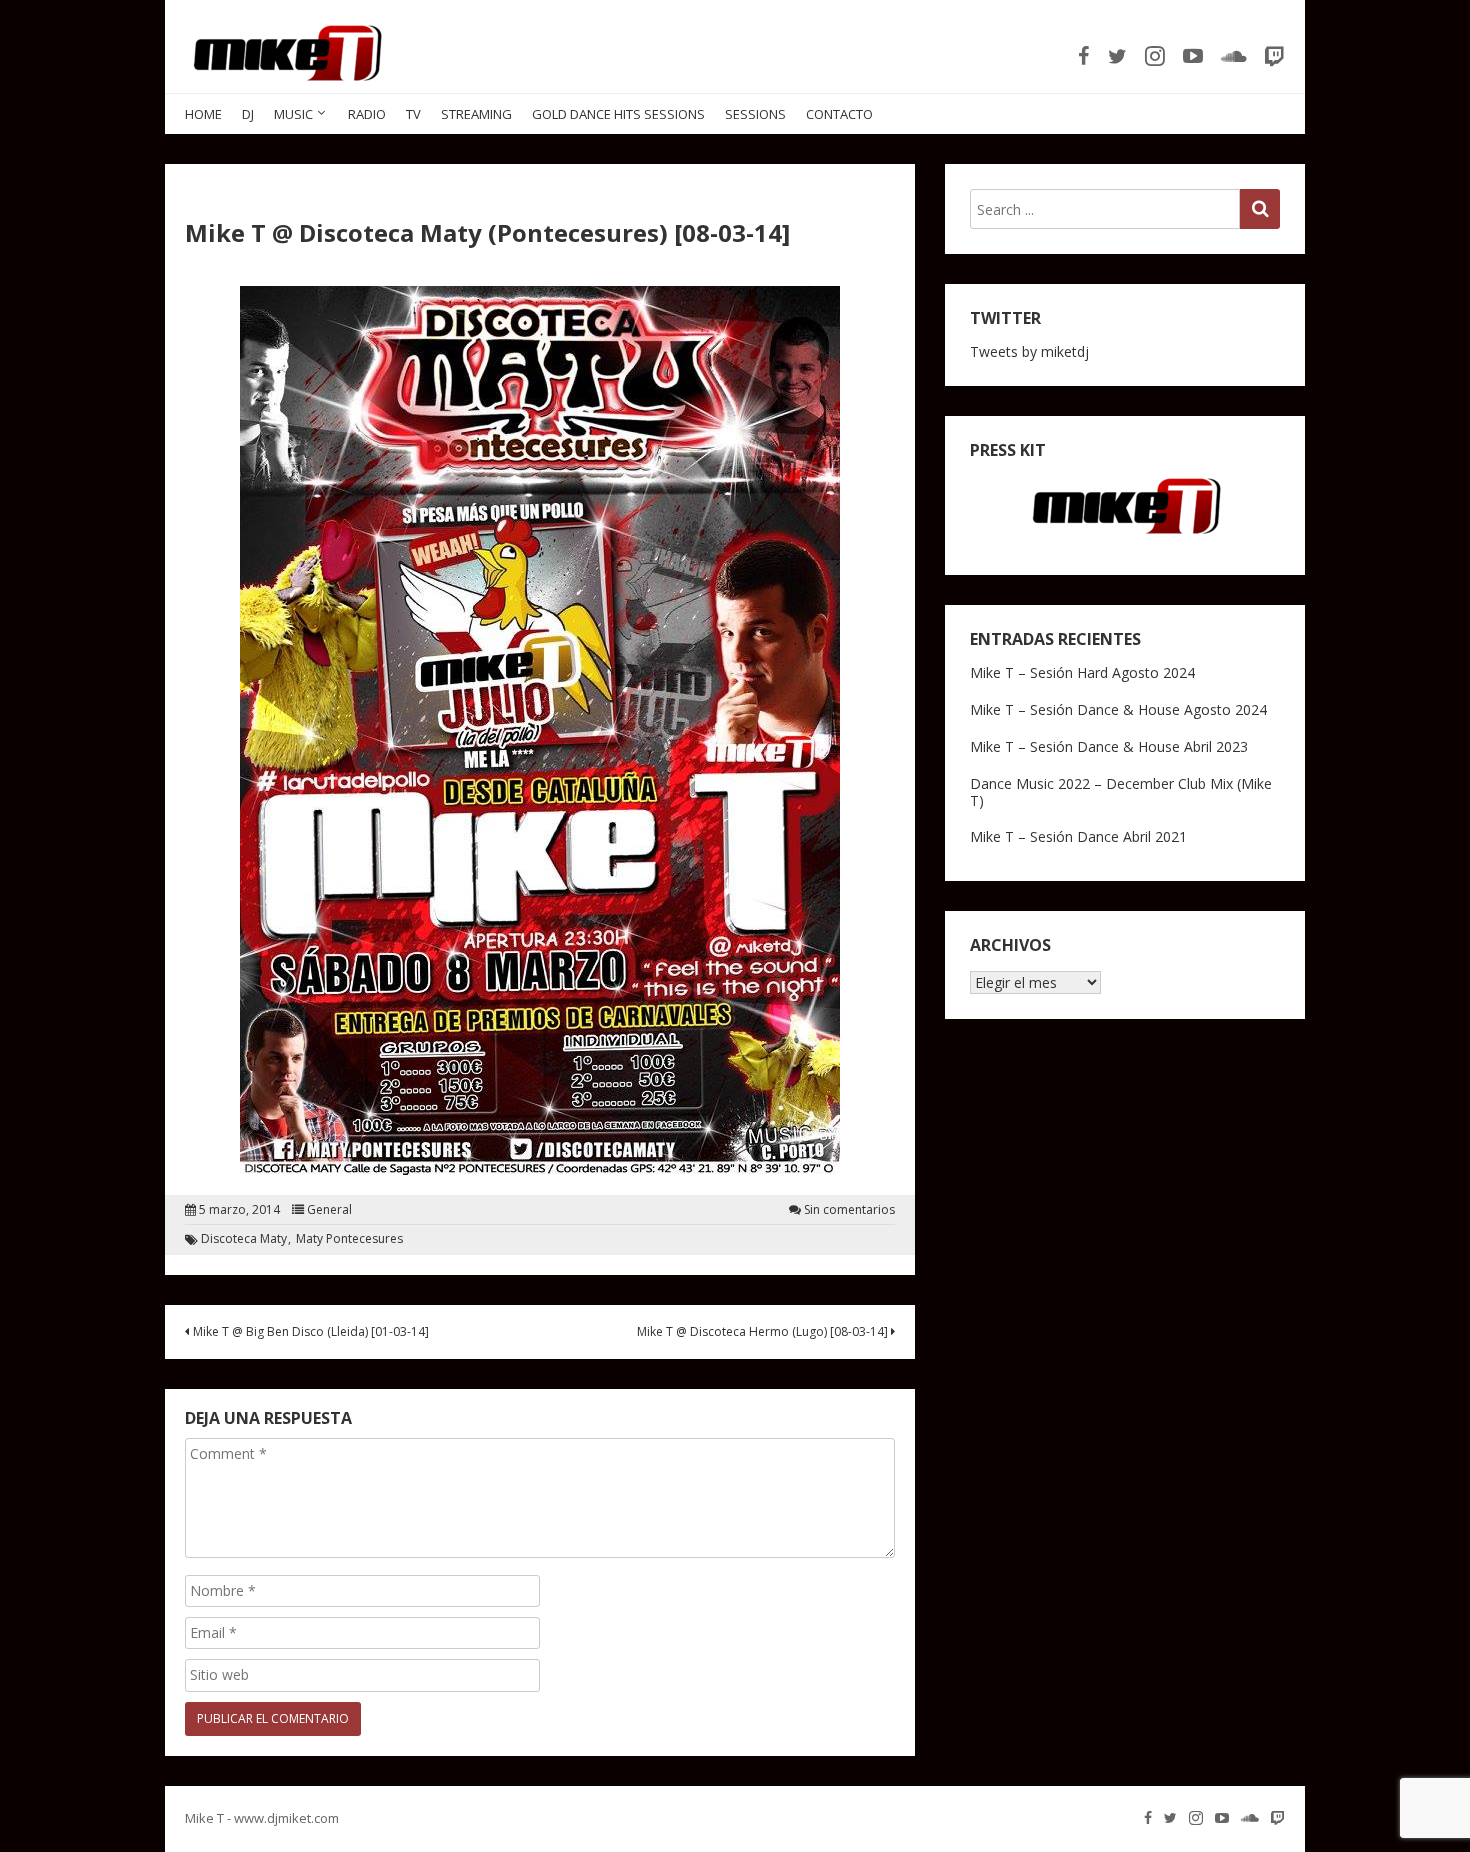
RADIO (367, 114)
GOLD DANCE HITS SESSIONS (618, 114)
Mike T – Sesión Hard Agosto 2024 (1082, 672)
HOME (203, 114)
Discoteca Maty (244, 1239)
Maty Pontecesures (349, 1239)
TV (413, 114)
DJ (248, 114)
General (329, 1210)
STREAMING (476, 114)
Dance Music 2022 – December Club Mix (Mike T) (1121, 792)
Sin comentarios (849, 1210)
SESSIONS (755, 114)
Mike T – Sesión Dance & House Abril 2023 (1109, 746)
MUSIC (293, 114)
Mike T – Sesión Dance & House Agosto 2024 (1118, 709)
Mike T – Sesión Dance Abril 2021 (1078, 836)
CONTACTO (839, 114)
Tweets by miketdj (1029, 351)
